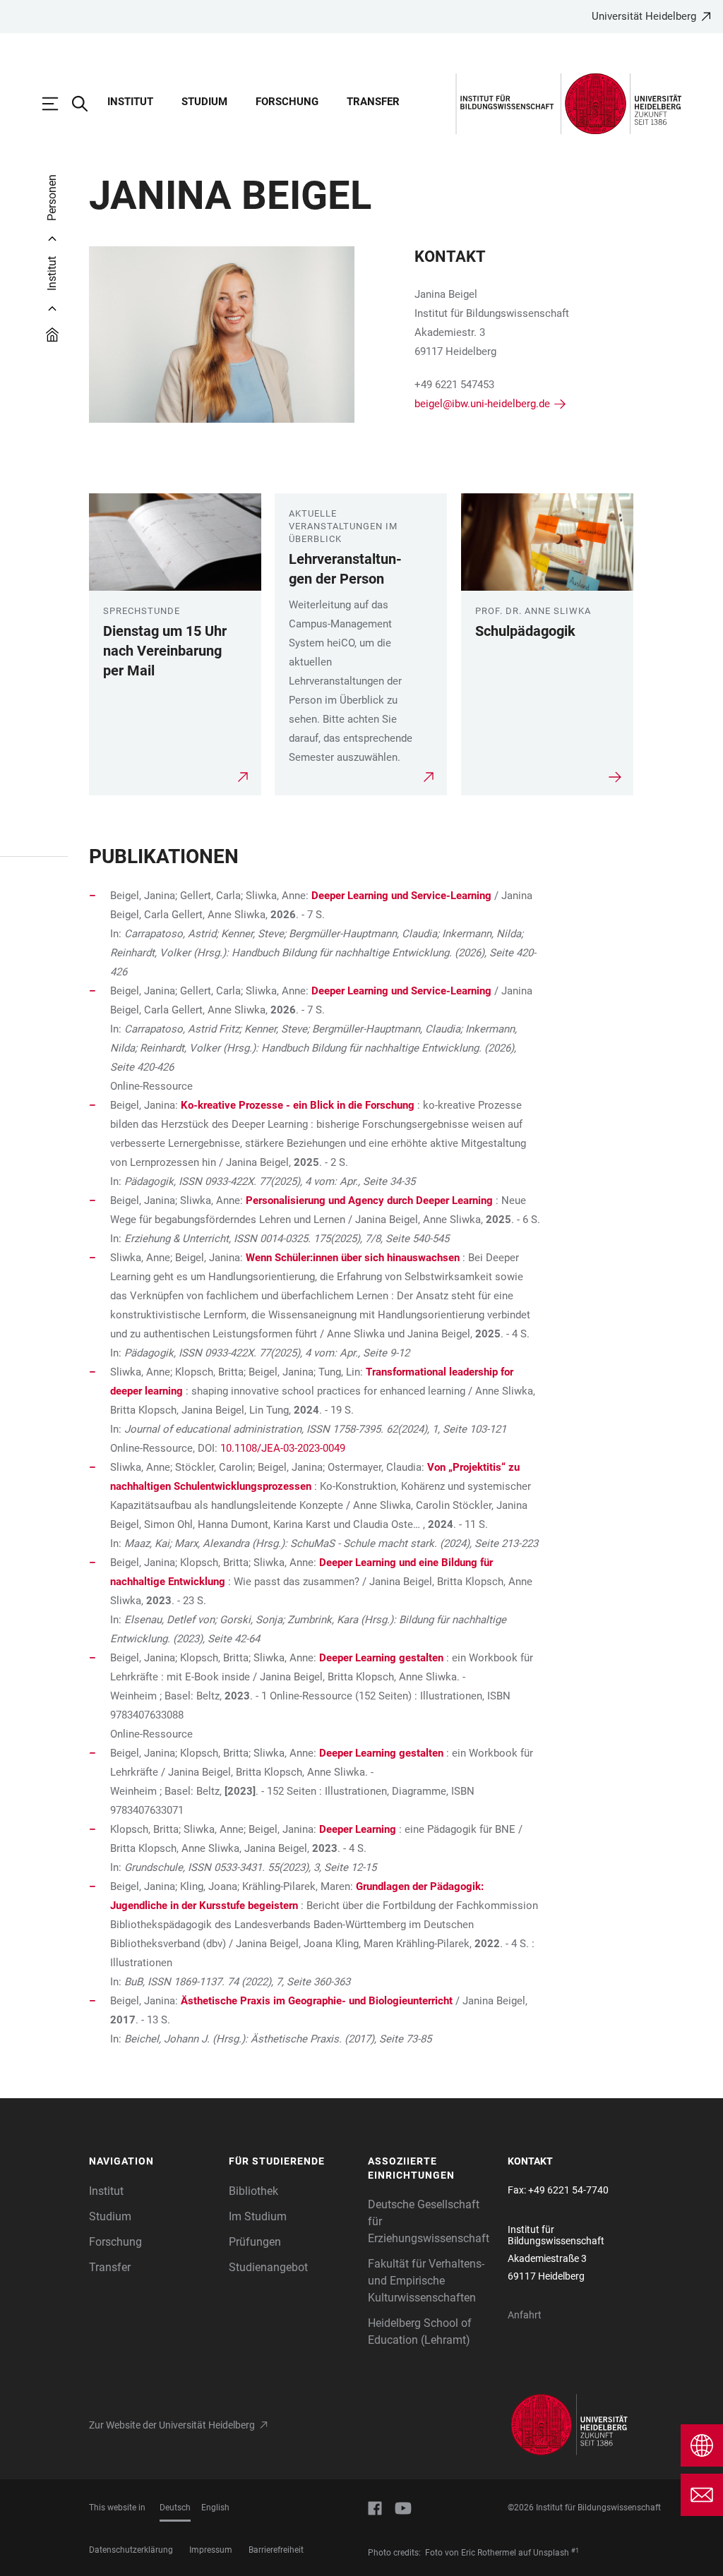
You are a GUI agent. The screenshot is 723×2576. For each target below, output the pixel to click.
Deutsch (175, 2508)
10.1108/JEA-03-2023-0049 (283, 1448)
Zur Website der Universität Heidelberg (172, 2425)
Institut (130, 102)
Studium (204, 102)
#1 (575, 2551)
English (215, 2508)
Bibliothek (253, 2191)
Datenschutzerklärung (131, 2550)
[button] (152, 2162)
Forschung (287, 102)
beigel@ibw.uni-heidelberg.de (482, 404)
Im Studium (258, 2216)
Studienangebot (268, 2267)
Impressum (211, 2550)
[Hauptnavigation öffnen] (57, 104)
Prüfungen (255, 2242)
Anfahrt (525, 2315)
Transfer (373, 102)
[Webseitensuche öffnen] (87, 104)
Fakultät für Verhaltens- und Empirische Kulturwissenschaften (426, 2281)
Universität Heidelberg (644, 16)
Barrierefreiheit (276, 2550)
